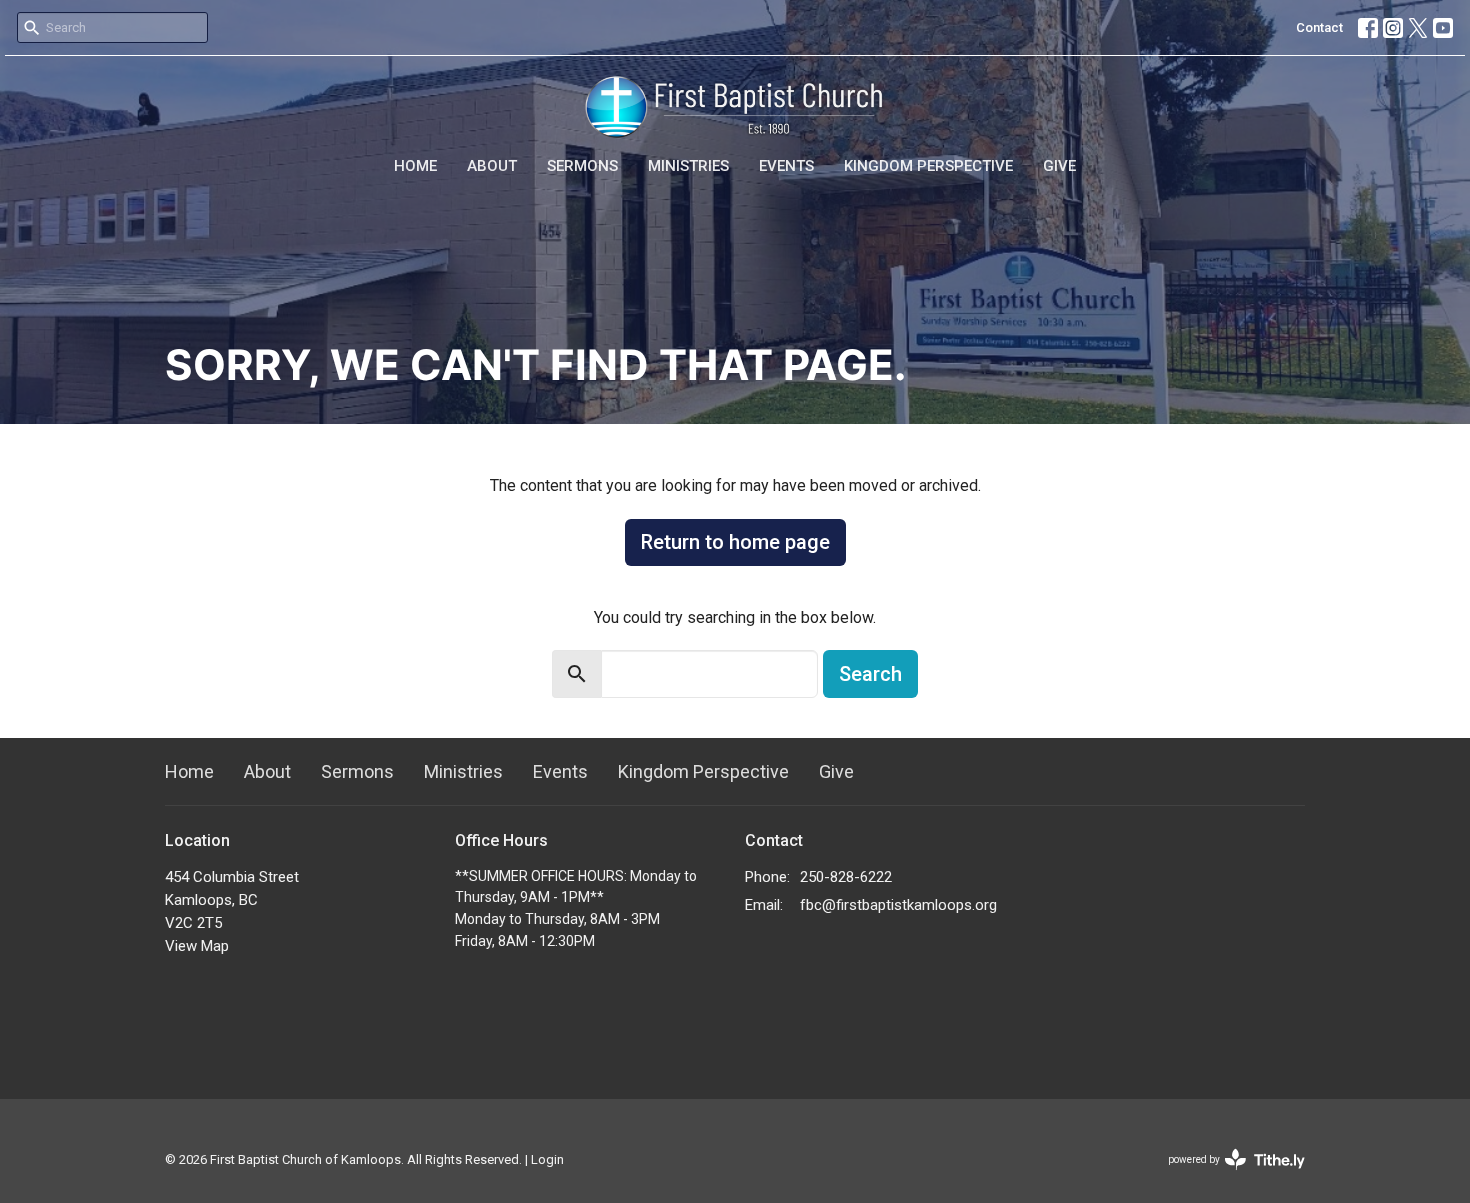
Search (870, 674)
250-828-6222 (846, 877)
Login (547, 1159)
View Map (197, 946)
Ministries (688, 166)
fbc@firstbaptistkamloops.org (898, 905)
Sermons (582, 166)
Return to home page (735, 542)
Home (415, 166)
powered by (1225, 1177)
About (492, 166)
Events (786, 166)
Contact (1319, 27)
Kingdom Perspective (928, 166)
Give (1059, 166)
